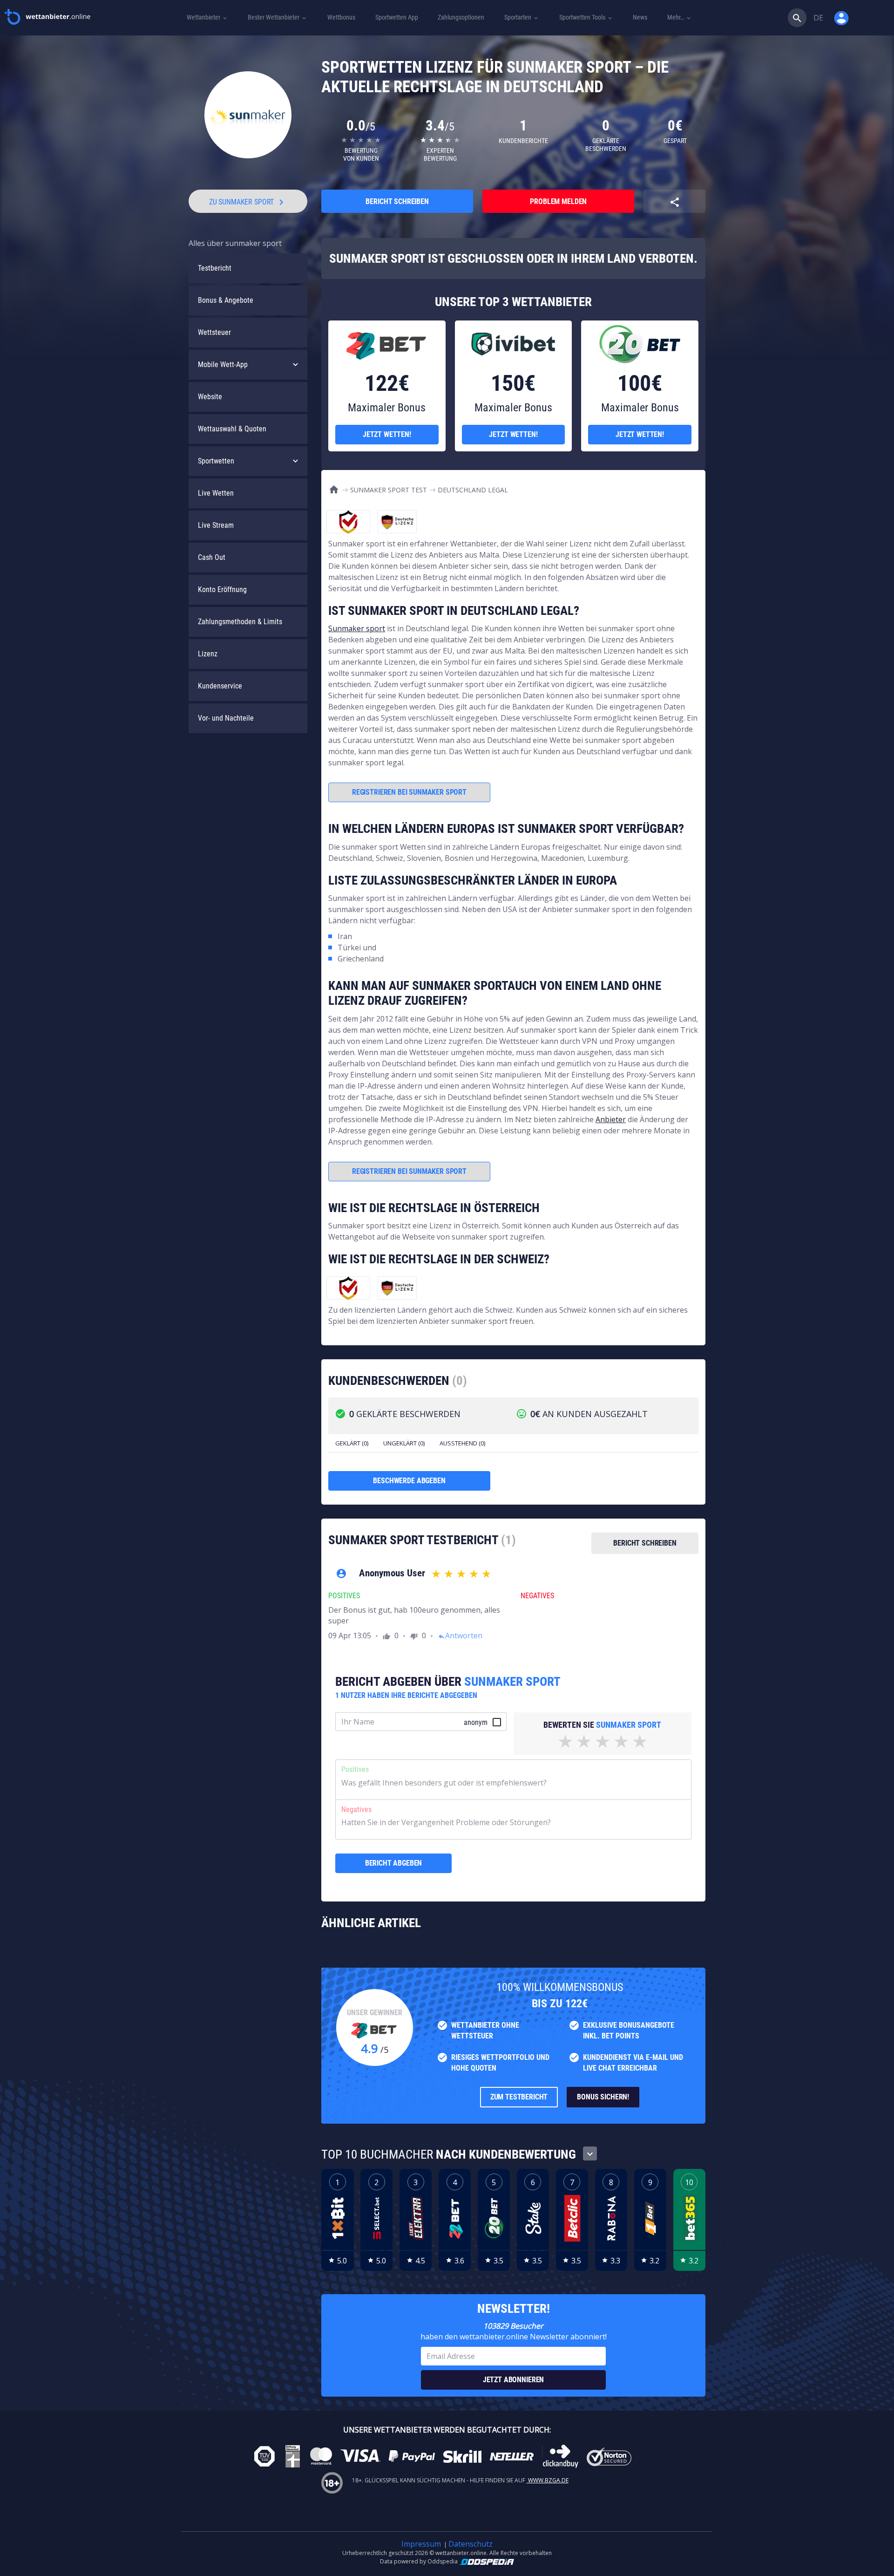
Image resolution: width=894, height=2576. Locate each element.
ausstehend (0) (462, 1443)
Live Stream (216, 525)
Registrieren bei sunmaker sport (409, 792)
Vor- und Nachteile (226, 718)
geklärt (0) (352, 1443)
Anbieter (611, 1119)
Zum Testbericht (519, 2097)
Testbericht (215, 268)
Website (210, 397)
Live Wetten (216, 493)
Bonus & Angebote (226, 300)
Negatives (356, 1809)
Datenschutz (471, 2544)
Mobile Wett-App (223, 365)
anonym (476, 1722)
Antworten (460, 1636)
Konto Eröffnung (222, 589)
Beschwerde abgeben (409, 1481)
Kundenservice (220, 686)
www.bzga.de (548, 2480)
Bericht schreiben (397, 201)
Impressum (421, 2544)
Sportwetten (216, 461)
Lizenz (208, 654)
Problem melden (558, 201)
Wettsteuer (214, 332)
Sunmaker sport (357, 628)
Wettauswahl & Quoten (232, 429)
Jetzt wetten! (387, 434)
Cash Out (212, 557)
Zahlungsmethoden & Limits (240, 622)
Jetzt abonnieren (513, 2380)
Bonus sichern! (603, 2097)
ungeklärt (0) (404, 1443)
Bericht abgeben (394, 1863)
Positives (355, 1769)
